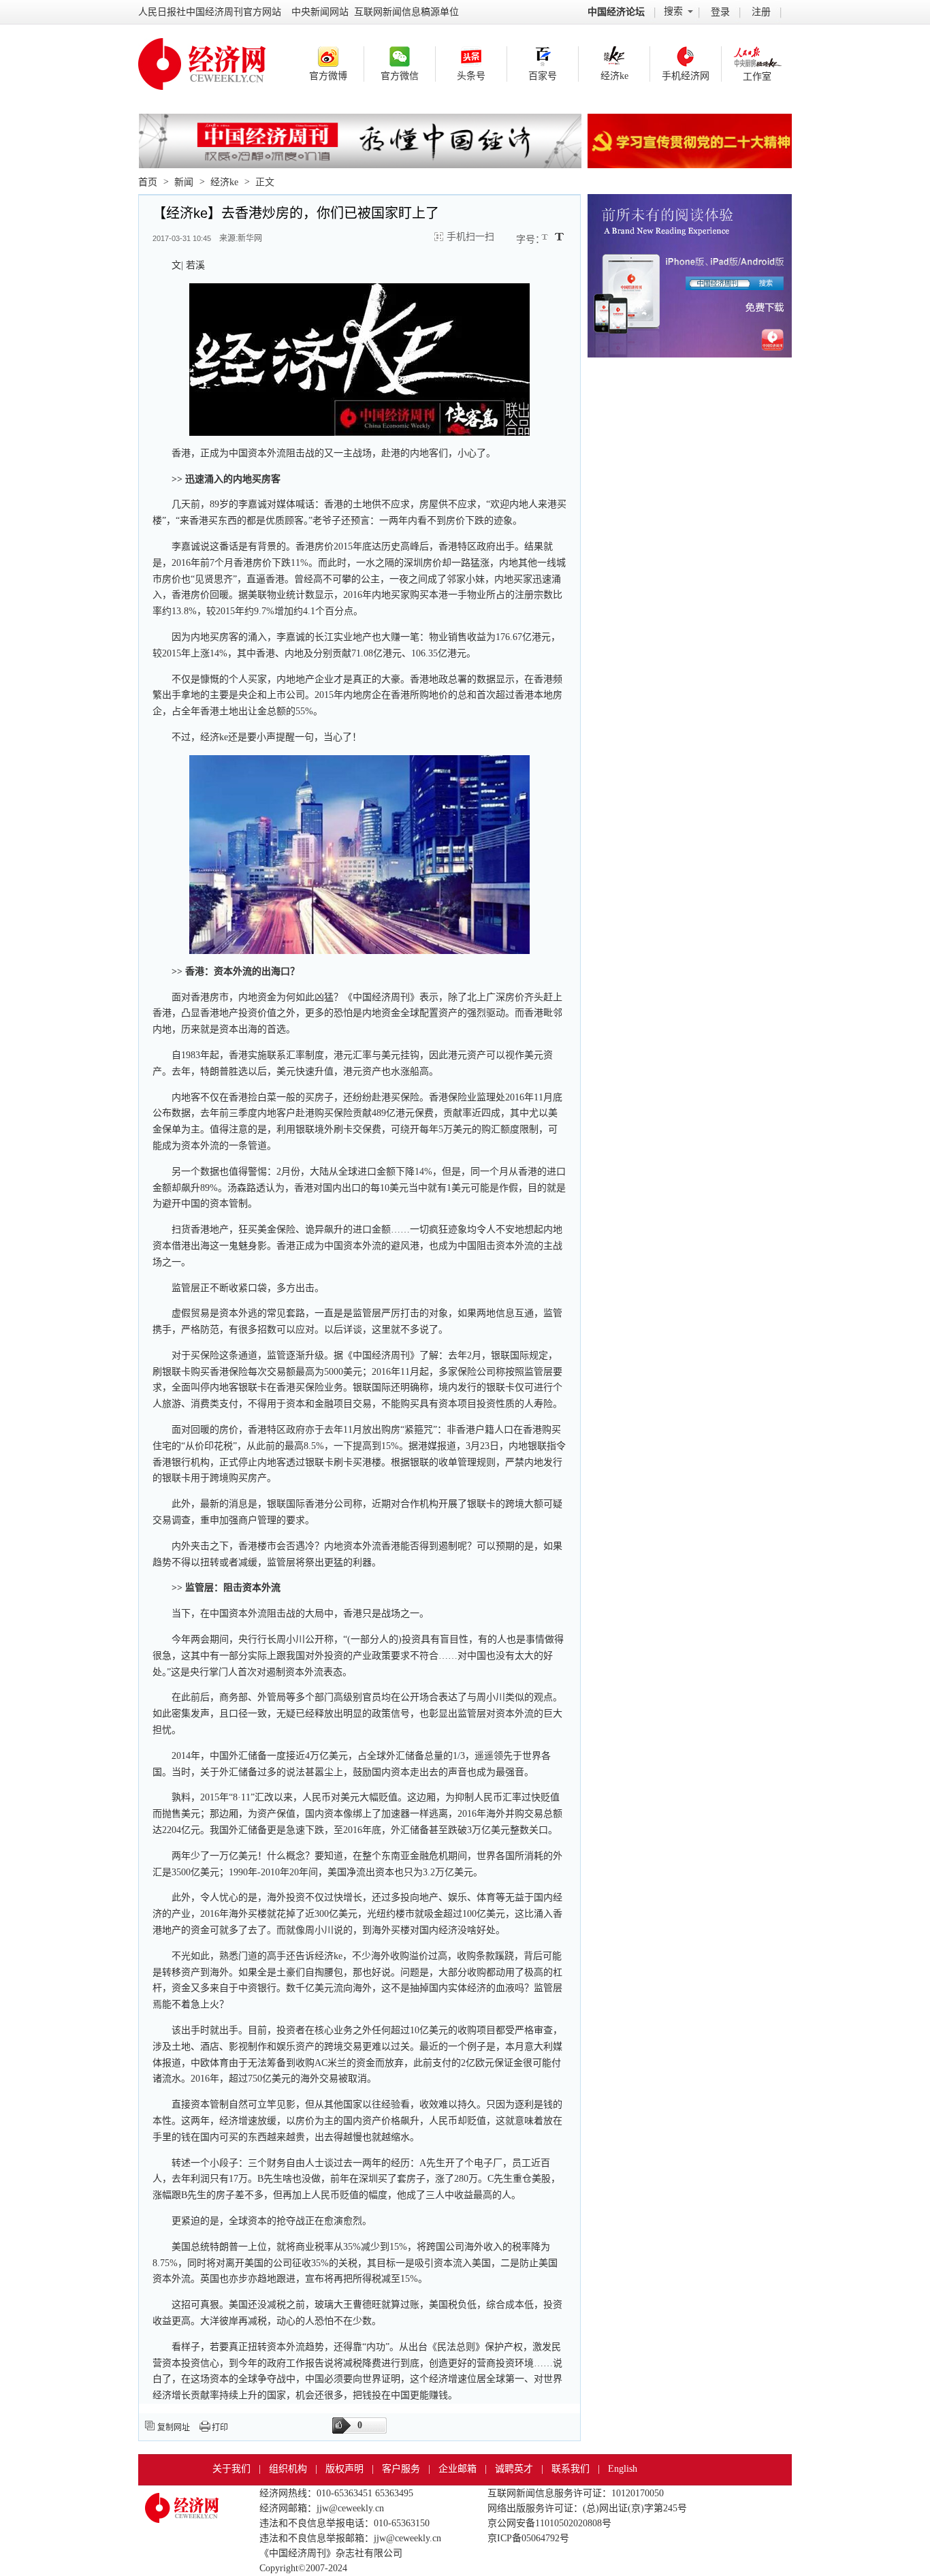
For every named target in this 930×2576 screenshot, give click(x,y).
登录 (720, 12)
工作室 (757, 77)
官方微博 (328, 76)
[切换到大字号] (559, 237)
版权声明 (344, 2469)
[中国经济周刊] (182, 2501)
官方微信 (400, 76)
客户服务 (401, 2469)
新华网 (250, 238)
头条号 (471, 76)
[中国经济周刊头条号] (471, 57)
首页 (148, 182)
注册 (761, 12)
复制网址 (174, 2428)
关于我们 (231, 2469)
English (623, 2469)
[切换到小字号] (546, 238)
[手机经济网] (686, 57)
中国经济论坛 (616, 12)
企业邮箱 (458, 2469)
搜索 (673, 11)
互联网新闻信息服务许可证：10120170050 (576, 2493)
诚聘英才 (514, 2469)
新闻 (184, 182)
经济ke (614, 76)
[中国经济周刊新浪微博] (328, 57)
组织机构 (288, 2469)
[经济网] (202, 49)
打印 (220, 2428)
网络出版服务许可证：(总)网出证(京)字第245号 (587, 2508)
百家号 (543, 76)
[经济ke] (614, 57)
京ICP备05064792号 (528, 2538)
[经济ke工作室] (757, 57)
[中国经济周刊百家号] (543, 57)
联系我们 (571, 2469)
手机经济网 (686, 76)
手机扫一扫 (470, 237)
